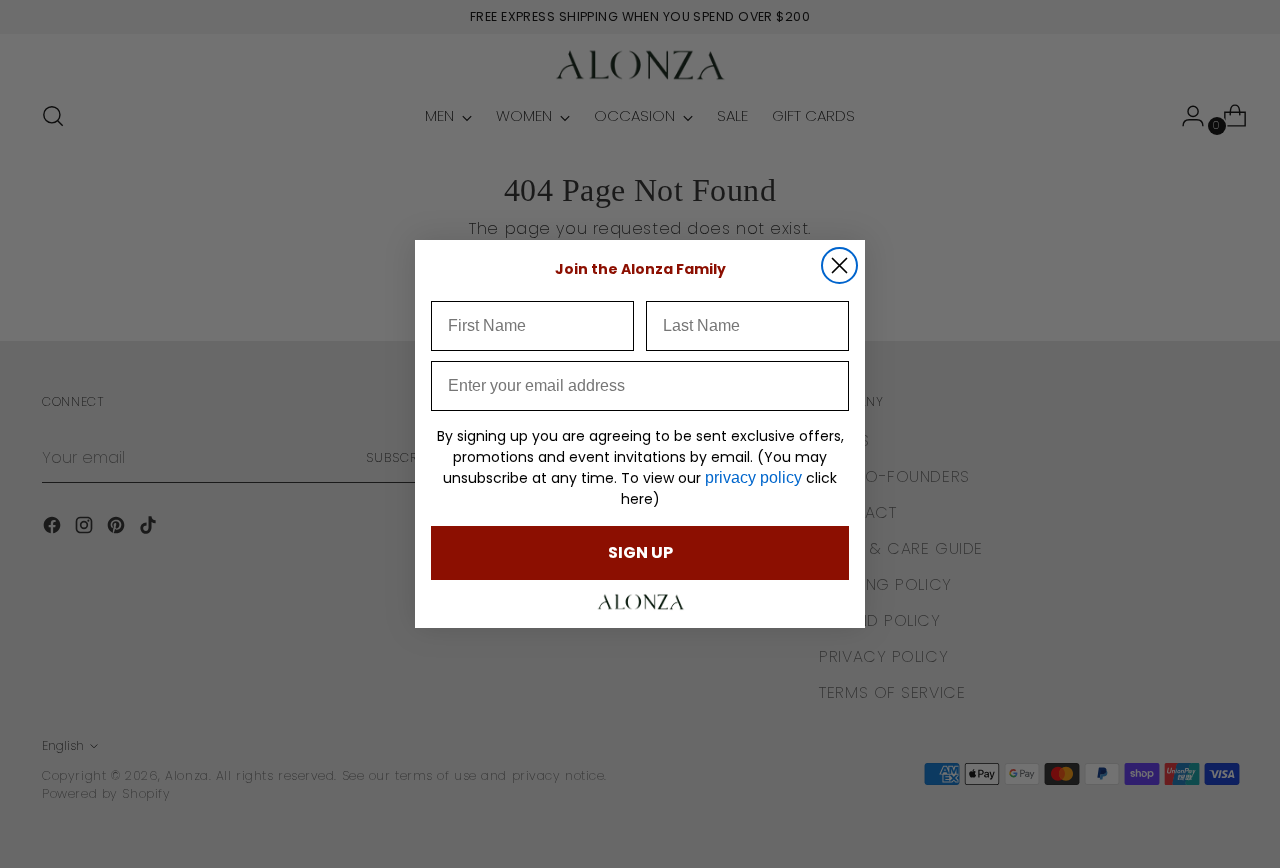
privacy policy (753, 477)
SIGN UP (640, 552)
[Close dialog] (839, 265)
